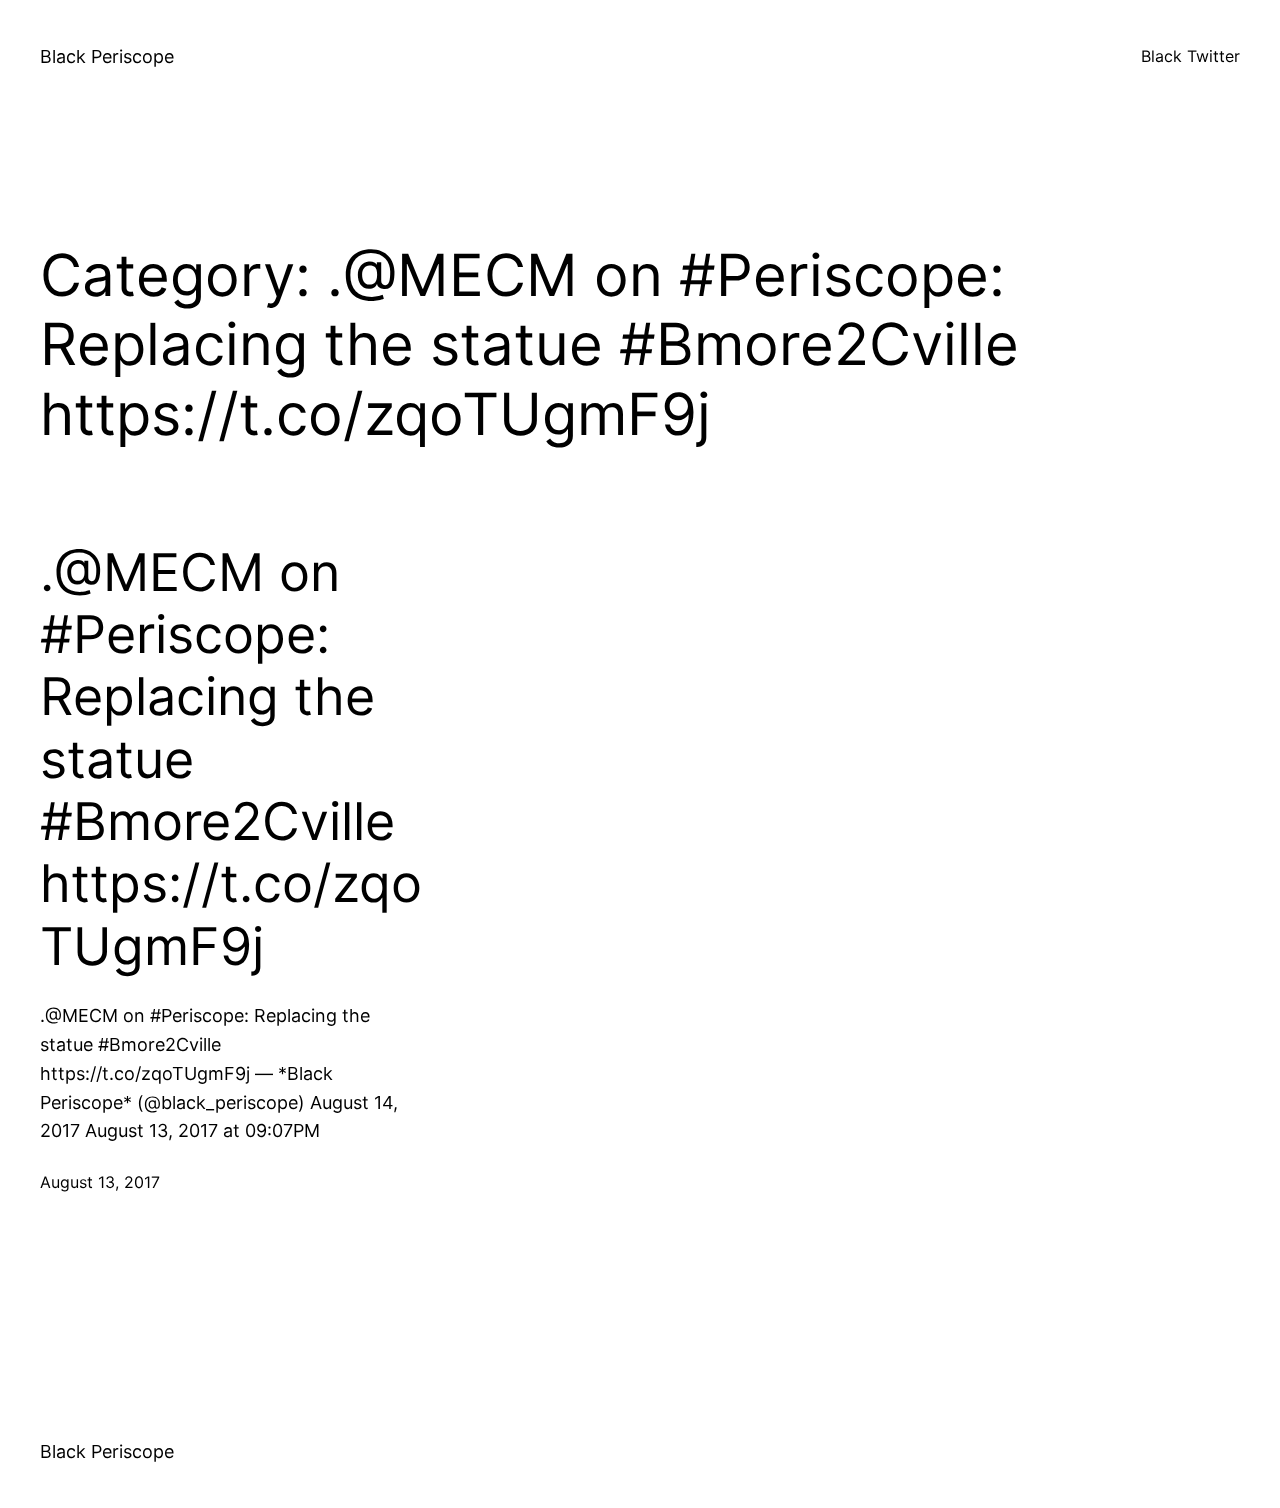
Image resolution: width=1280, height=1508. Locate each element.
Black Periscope (107, 56)
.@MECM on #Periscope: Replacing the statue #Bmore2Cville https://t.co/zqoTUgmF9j (231, 760)
